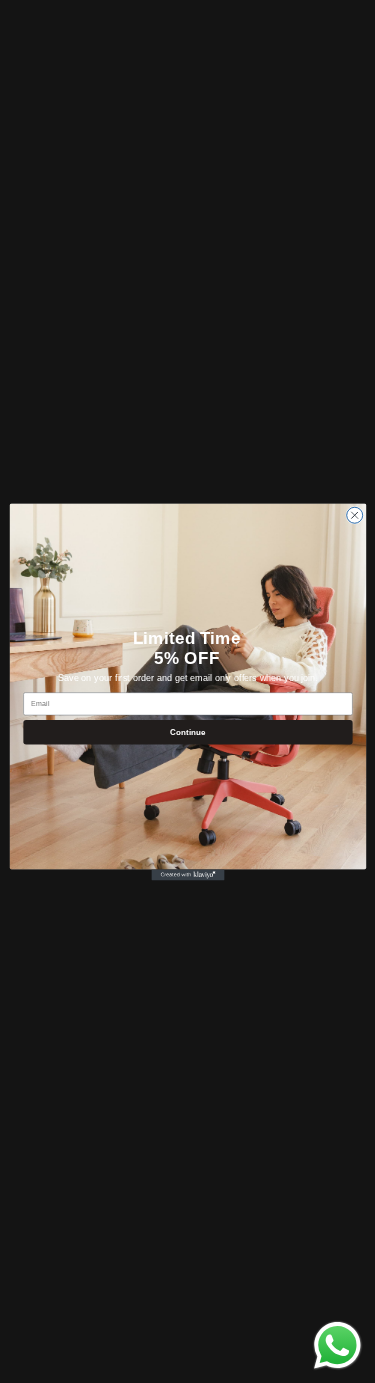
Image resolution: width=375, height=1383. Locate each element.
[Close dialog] (354, 515)
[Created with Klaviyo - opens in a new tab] (187, 874)
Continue (188, 731)
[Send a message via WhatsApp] (337, 1345)
